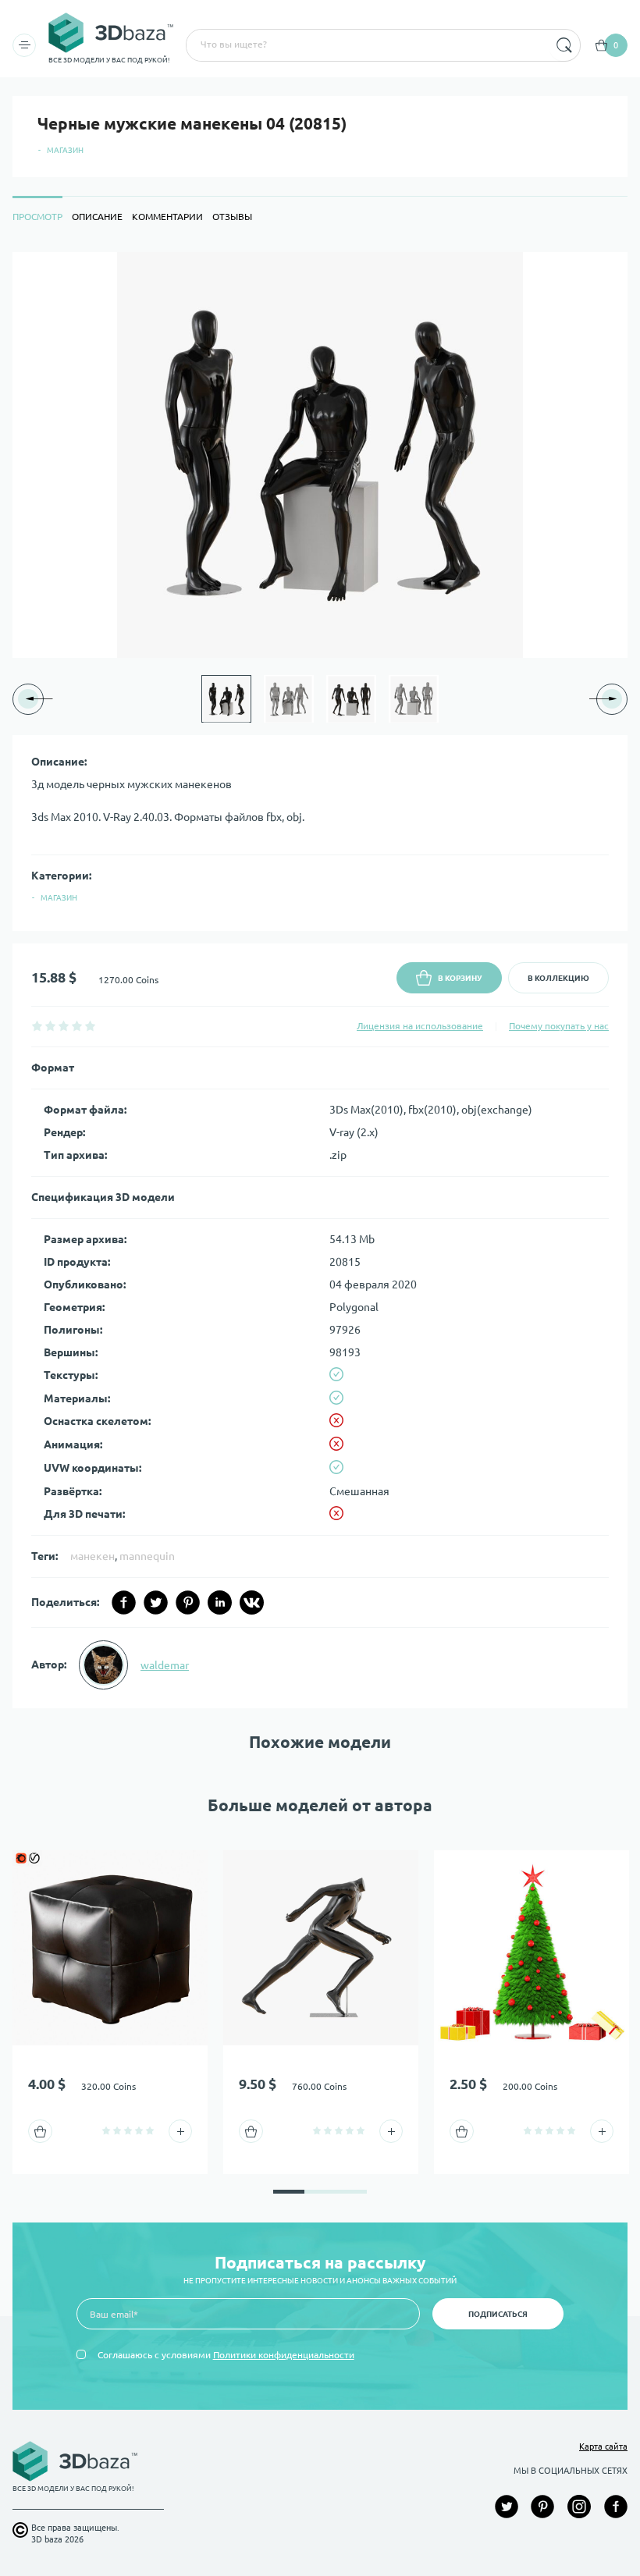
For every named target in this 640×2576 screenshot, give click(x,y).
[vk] (252, 1602)
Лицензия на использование (420, 1026)
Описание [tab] (97, 217)
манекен (92, 1556)
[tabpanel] (320, 981)
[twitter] (156, 1602)
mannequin (147, 1556)
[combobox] (366, 45)
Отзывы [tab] (232, 217)
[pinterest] (188, 1602)
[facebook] (124, 1602)
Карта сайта (603, 2446)
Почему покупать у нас (559, 1026)
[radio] (37, 1026)
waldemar (165, 1665)
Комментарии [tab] (167, 217)
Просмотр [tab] (37, 217)
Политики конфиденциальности (284, 2355)
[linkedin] (220, 1602)
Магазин (65, 150)
